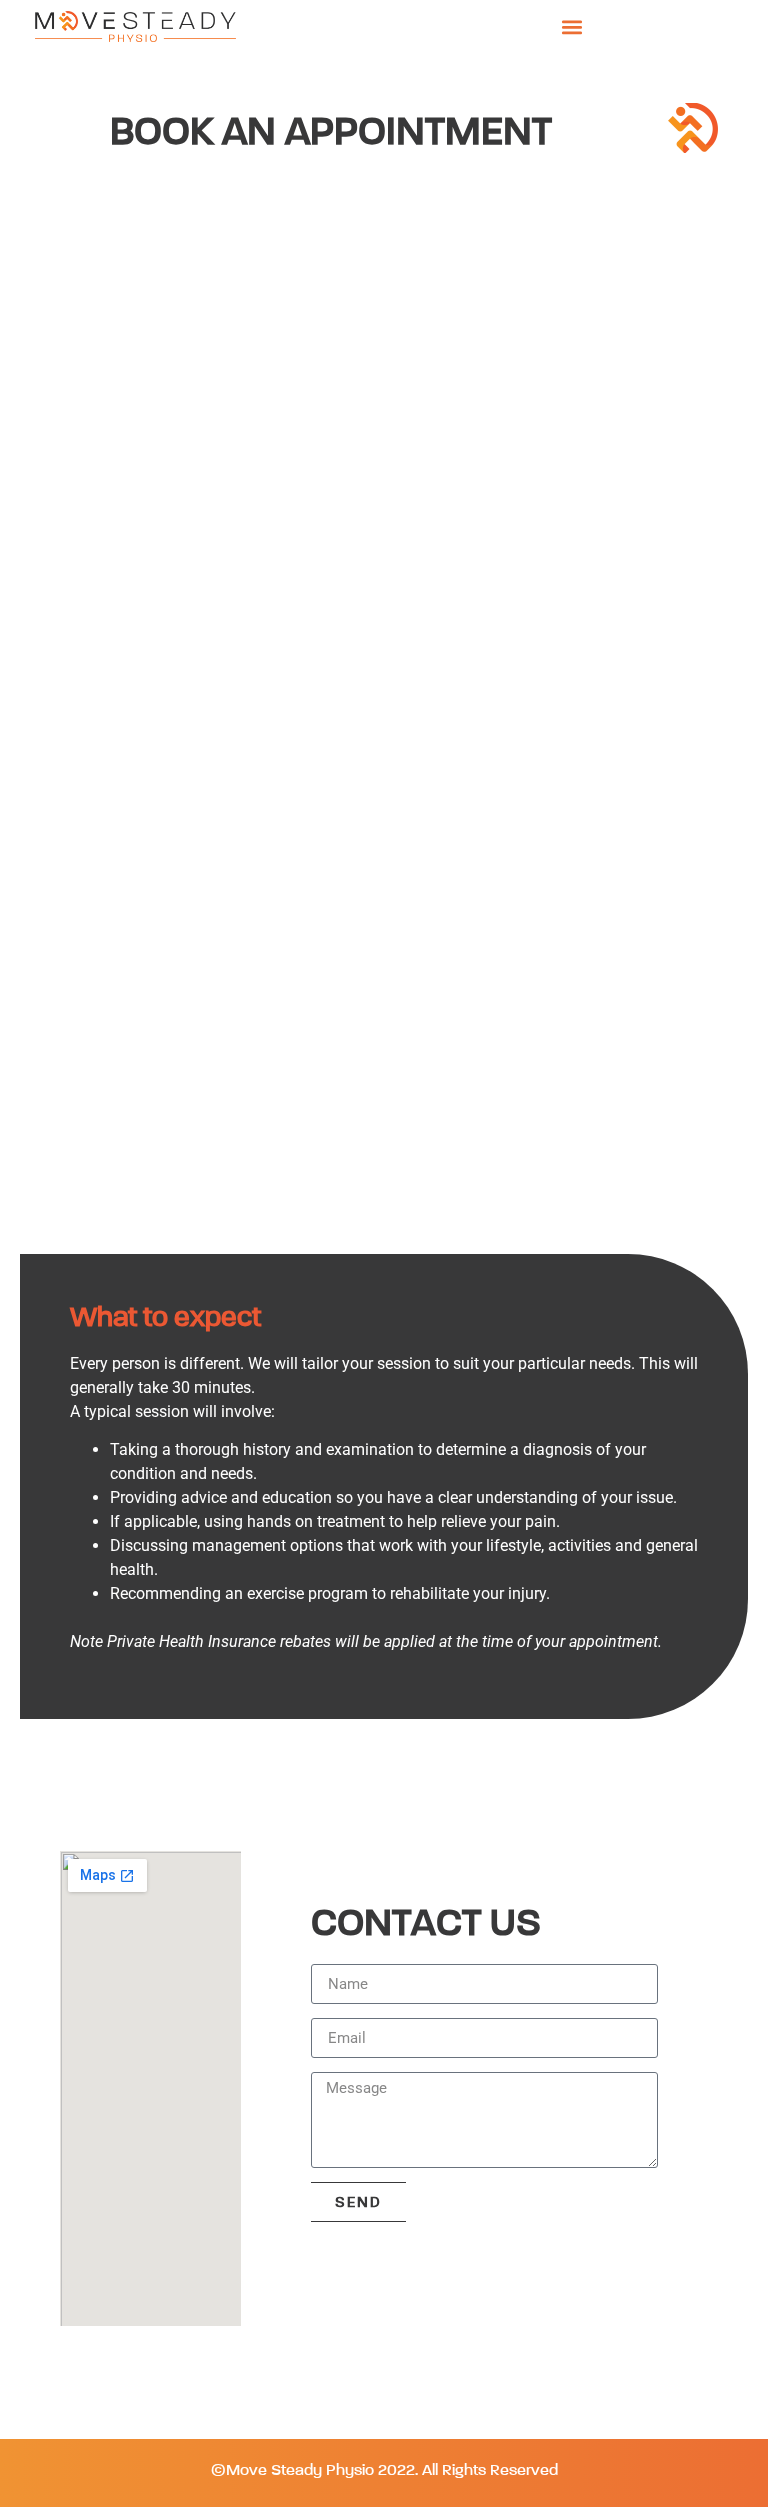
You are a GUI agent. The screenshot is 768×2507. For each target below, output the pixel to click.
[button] (572, 26)
